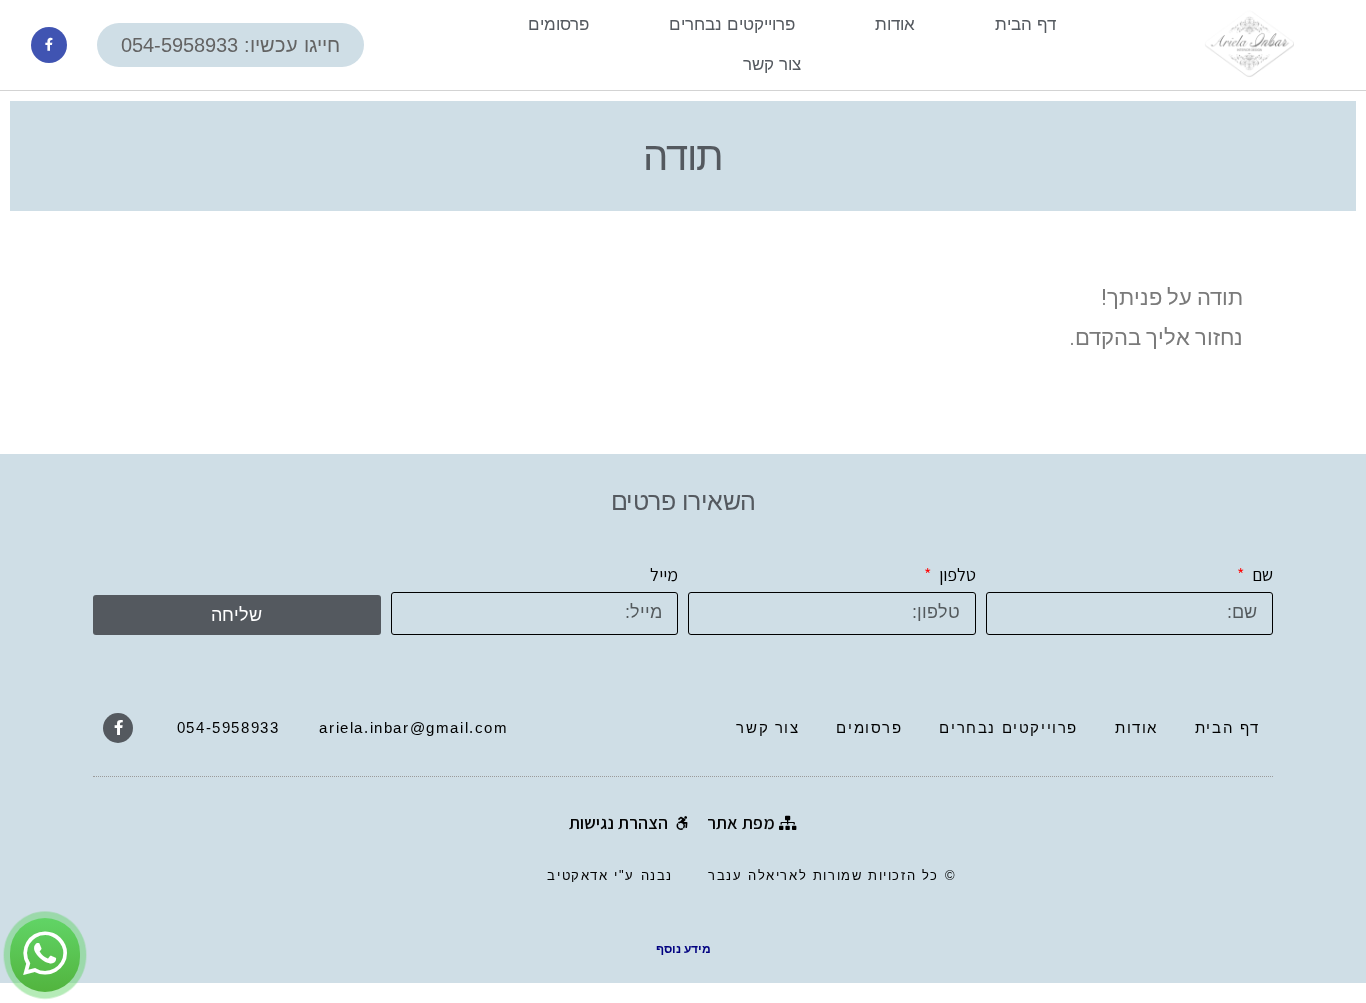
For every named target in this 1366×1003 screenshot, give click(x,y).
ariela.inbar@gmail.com (413, 727)
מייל (664, 574)
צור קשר (772, 64)
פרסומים (558, 24)
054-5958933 (228, 727)
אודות (895, 24)
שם (1260, 574)
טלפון (955, 574)
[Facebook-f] (49, 45)
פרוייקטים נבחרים (732, 24)
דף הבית (1025, 24)
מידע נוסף (683, 949)
